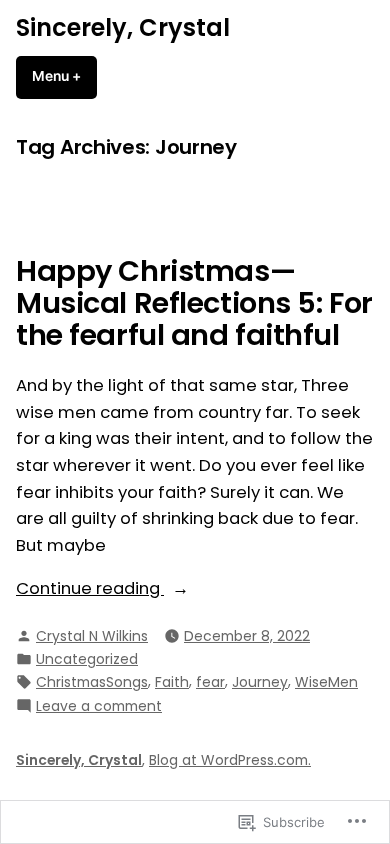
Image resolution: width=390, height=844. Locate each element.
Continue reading (90, 589)
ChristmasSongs (92, 682)
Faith (172, 682)
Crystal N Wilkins (92, 636)
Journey (260, 682)
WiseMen (326, 682)
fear (210, 682)
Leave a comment (99, 706)
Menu (64, 76)
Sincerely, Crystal (123, 27)
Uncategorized (87, 659)
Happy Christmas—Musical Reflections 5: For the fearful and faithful (194, 303)
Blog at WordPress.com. (230, 760)
